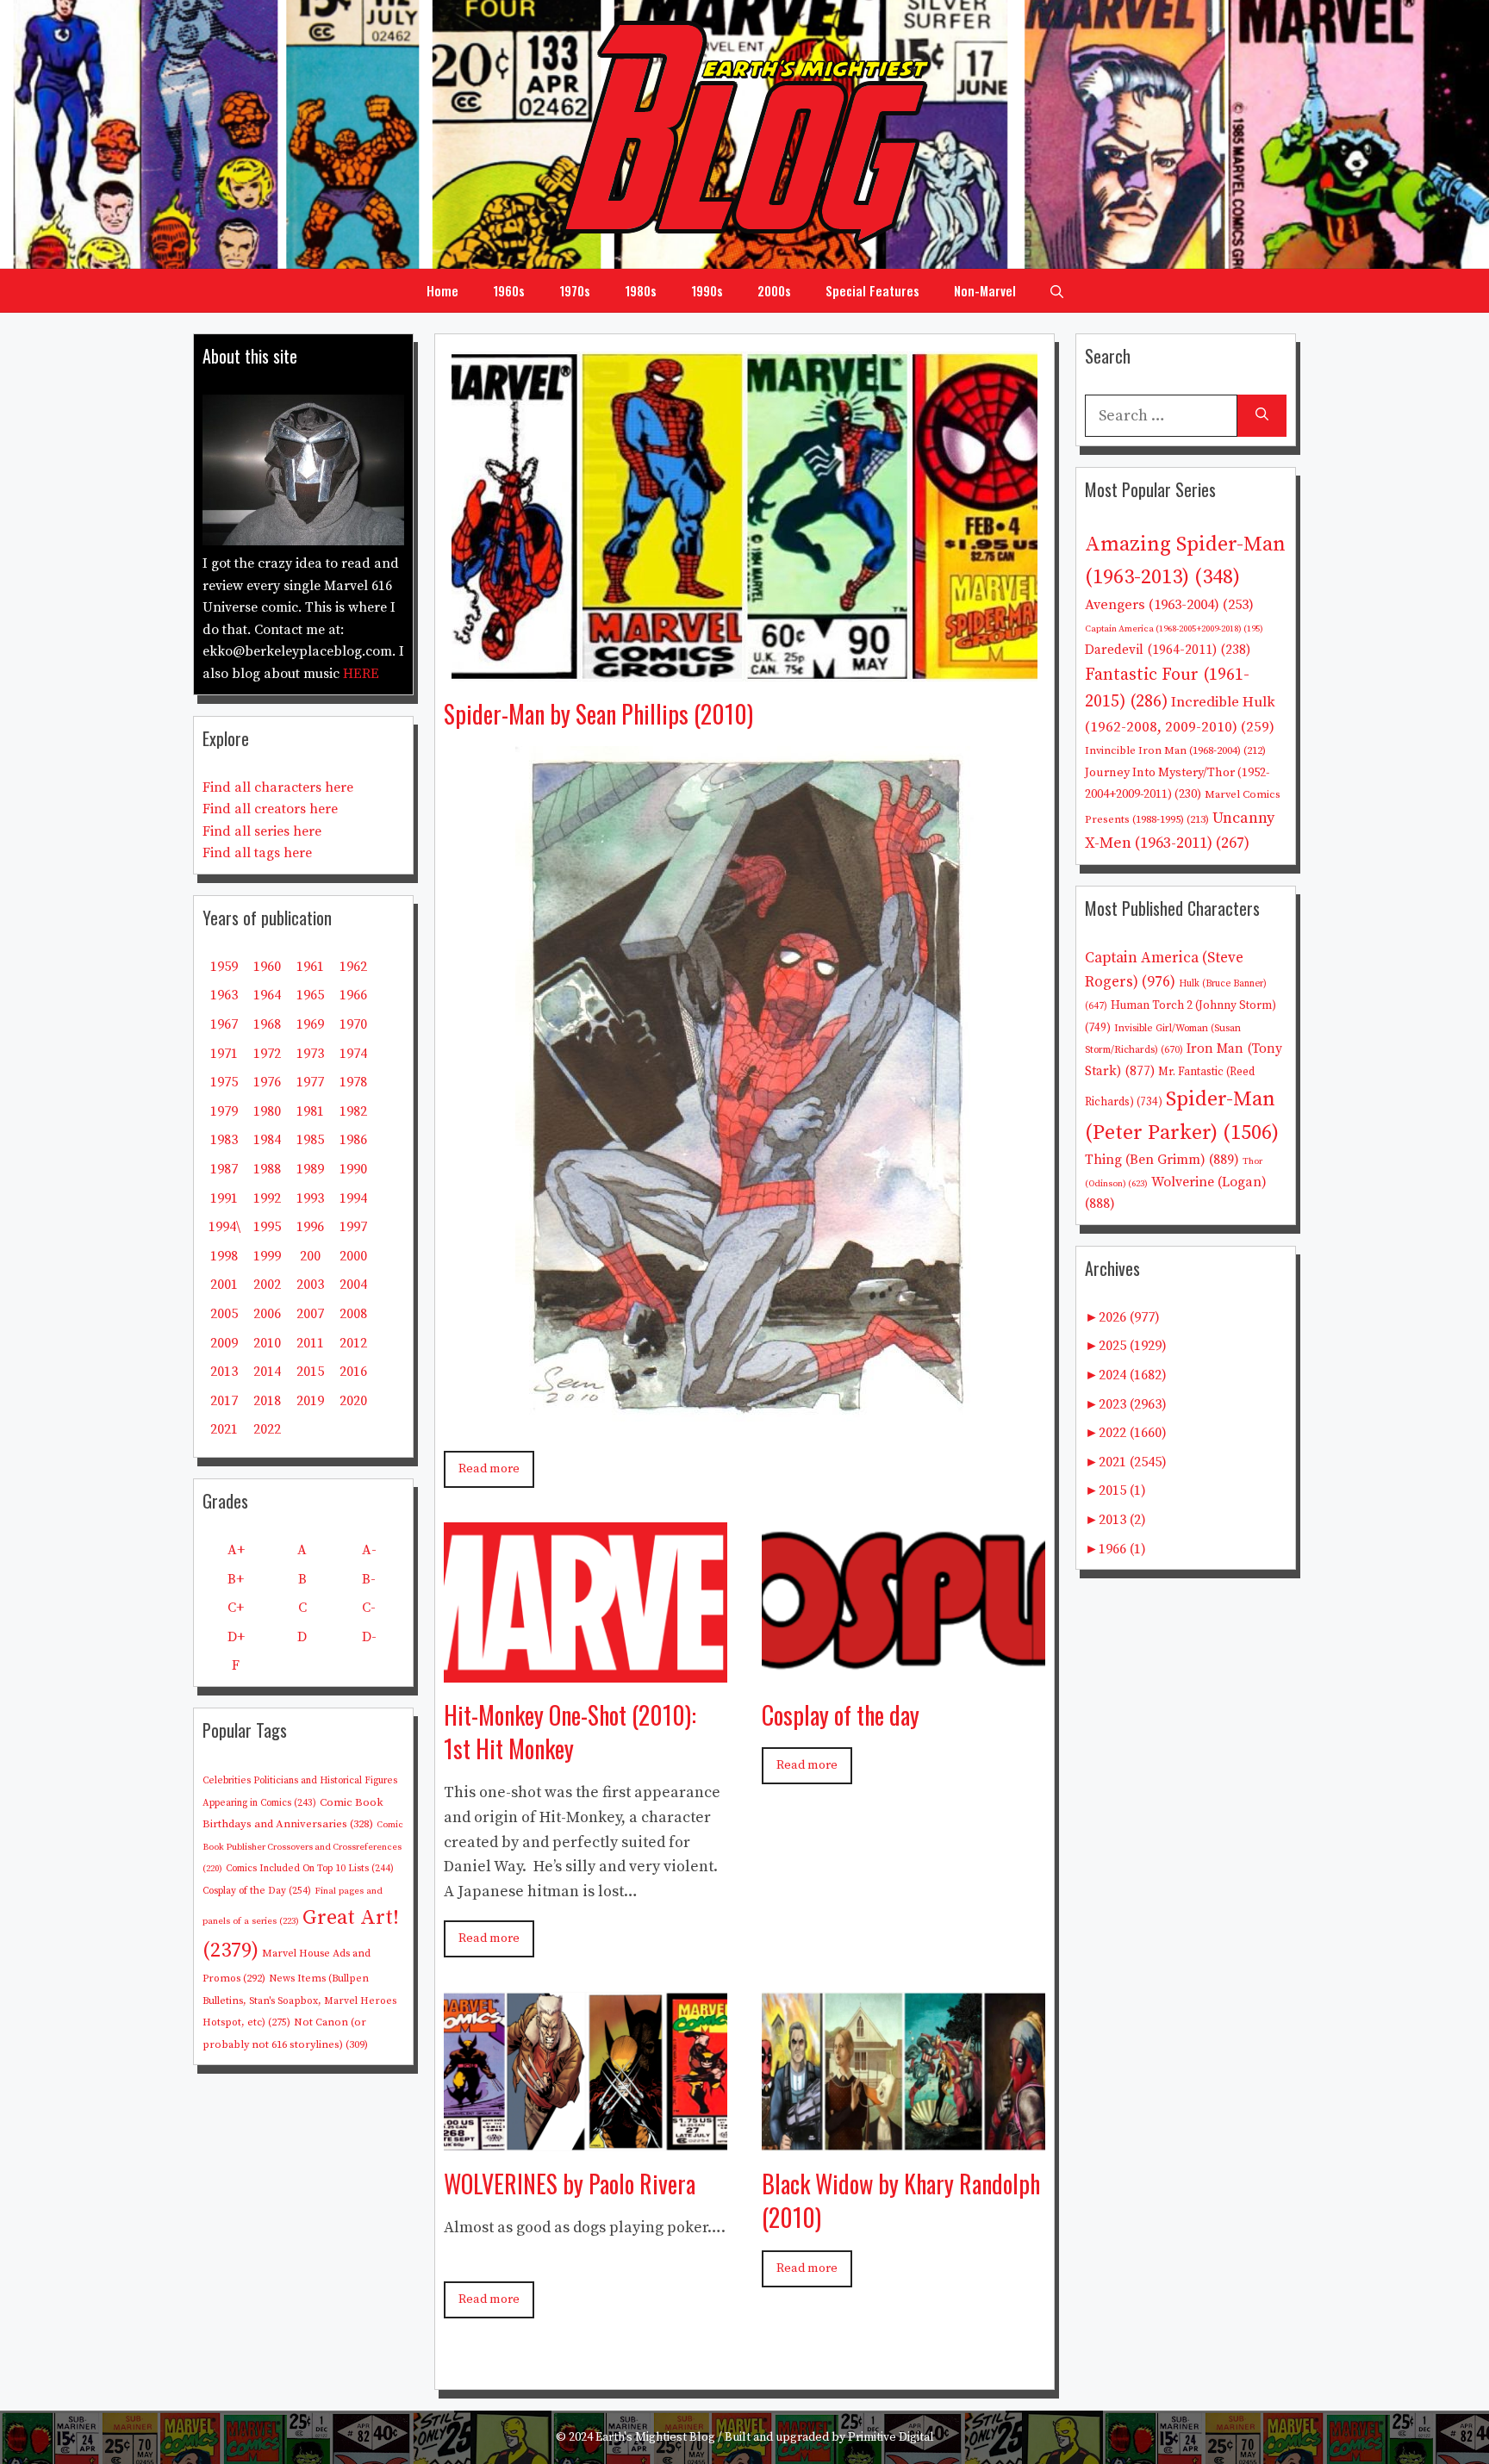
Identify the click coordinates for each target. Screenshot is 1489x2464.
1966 (353, 995)
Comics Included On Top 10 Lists (310, 1869)
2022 (267, 1429)
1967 (224, 1024)
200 (310, 1256)
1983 (224, 1140)
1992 (267, 1198)
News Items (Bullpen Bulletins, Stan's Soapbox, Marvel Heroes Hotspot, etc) (299, 2000)
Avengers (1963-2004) (1169, 605)
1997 (353, 1227)
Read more (489, 1469)
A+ (236, 1550)
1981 (310, 1111)
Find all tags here (257, 853)
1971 (224, 1054)
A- (369, 1550)
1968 (267, 1024)
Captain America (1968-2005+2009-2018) (1174, 629)
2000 (353, 1256)
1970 (353, 1024)
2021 (224, 1429)
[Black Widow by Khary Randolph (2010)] (903, 2138)
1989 (310, 1169)
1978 (353, 1082)
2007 (310, 1314)
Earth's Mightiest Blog (655, 2437)
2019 (310, 1401)
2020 (353, 1401)
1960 (267, 967)
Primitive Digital (891, 2437)
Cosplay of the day (841, 1715)
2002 (267, 1285)
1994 (353, 1198)
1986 (353, 1140)
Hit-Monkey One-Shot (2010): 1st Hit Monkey (570, 1732)
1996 (310, 1227)
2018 (267, 1401)
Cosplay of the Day (257, 1891)
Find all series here (262, 831)
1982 (353, 1111)
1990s (707, 290)
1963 (224, 995)
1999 (267, 1256)
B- (369, 1579)
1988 (267, 1169)
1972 (267, 1054)
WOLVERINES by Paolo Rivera (570, 2184)
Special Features (872, 290)
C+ (236, 1608)
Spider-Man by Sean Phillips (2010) (598, 714)
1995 (267, 1227)
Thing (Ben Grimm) (1162, 1160)
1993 (310, 1198)
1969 (310, 1024)
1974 (353, 1054)
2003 (310, 1285)
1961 (310, 967)
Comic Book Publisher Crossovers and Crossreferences (303, 1847)
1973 (310, 1054)
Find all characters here (278, 787)
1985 (310, 1140)
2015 (310, 1372)
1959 (224, 967)
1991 (224, 1198)
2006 (267, 1314)
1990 (353, 1169)
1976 (267, 1082)
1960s (509, 290)
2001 (224, 1285)
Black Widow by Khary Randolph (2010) (901, 2200)
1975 (224, 1082)
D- (369, 1637)
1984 (267, 1140)
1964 (267, 995)
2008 (353, 1314)
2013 (224, 1372)
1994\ (224, 1227)
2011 (310, 1343)
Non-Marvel (985, 290)
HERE (361, 674)
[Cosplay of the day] (903, 1669)
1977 (310, 1082)
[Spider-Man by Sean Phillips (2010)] (744, 668)
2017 (224, 1401)
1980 (267, 1111)
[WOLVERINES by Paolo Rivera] (586, 2138)
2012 (353, 1343)
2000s (774, 290)
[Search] (1262, 416)
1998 (224, 1256)
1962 (353, 967)
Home (442, 290)
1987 (224, 1169)
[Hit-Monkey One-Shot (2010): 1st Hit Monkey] (586, 1669)
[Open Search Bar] (1057, 290)
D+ (236, 1637)
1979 (224, 1111)
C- (369, 1608)
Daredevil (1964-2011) (1168, 650)
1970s (575, 290)
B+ (236, 1579)
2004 (353, 1285)
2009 (224, 1343)
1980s (641, 290)
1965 (310, 995)
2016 (353, 1372)
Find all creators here (270, 809)
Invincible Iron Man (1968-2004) (1175, 750)
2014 (267, 1372)
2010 (267, 1343)
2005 (224, 1314)
